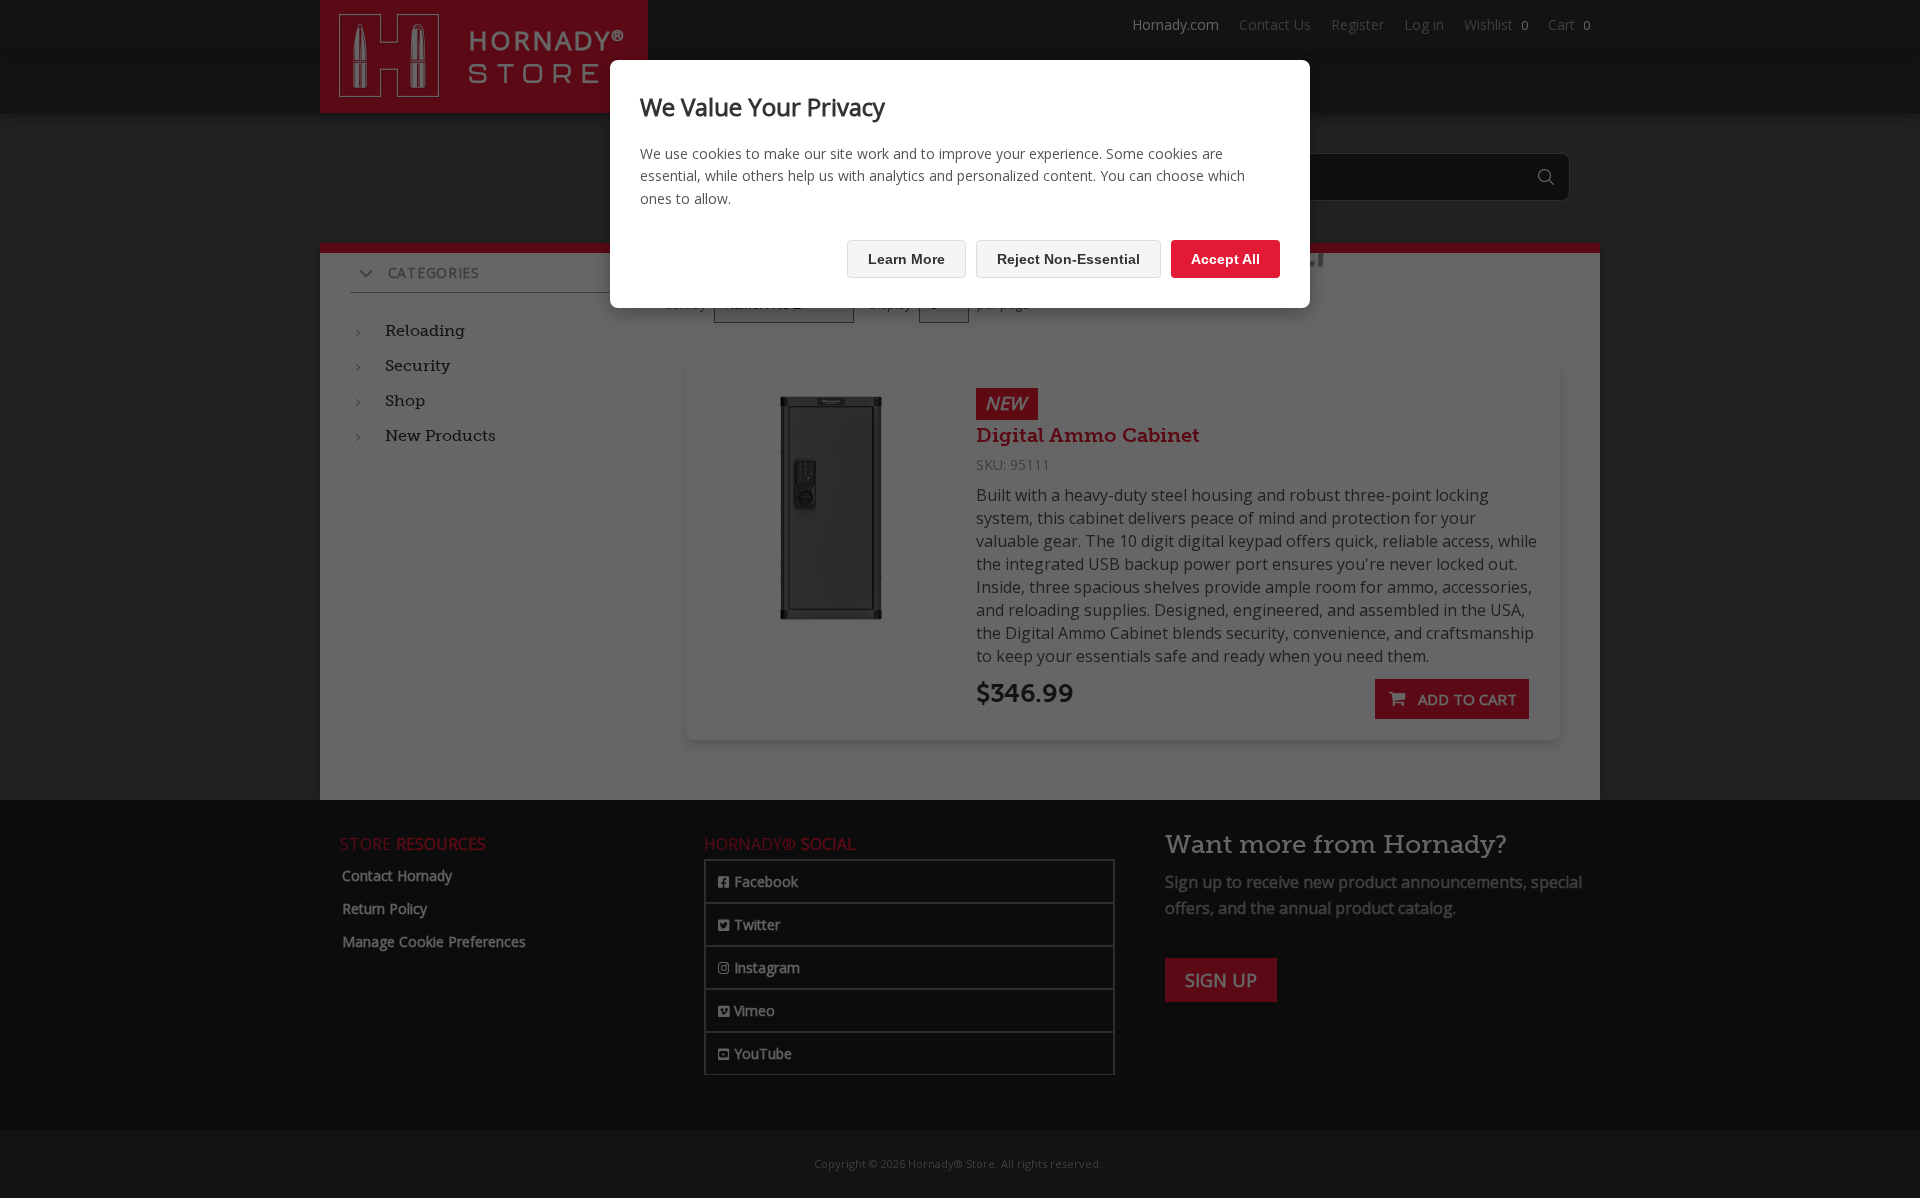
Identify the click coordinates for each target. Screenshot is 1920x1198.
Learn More (906, 259)
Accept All (1225, 259)
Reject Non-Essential (1068, 259)
